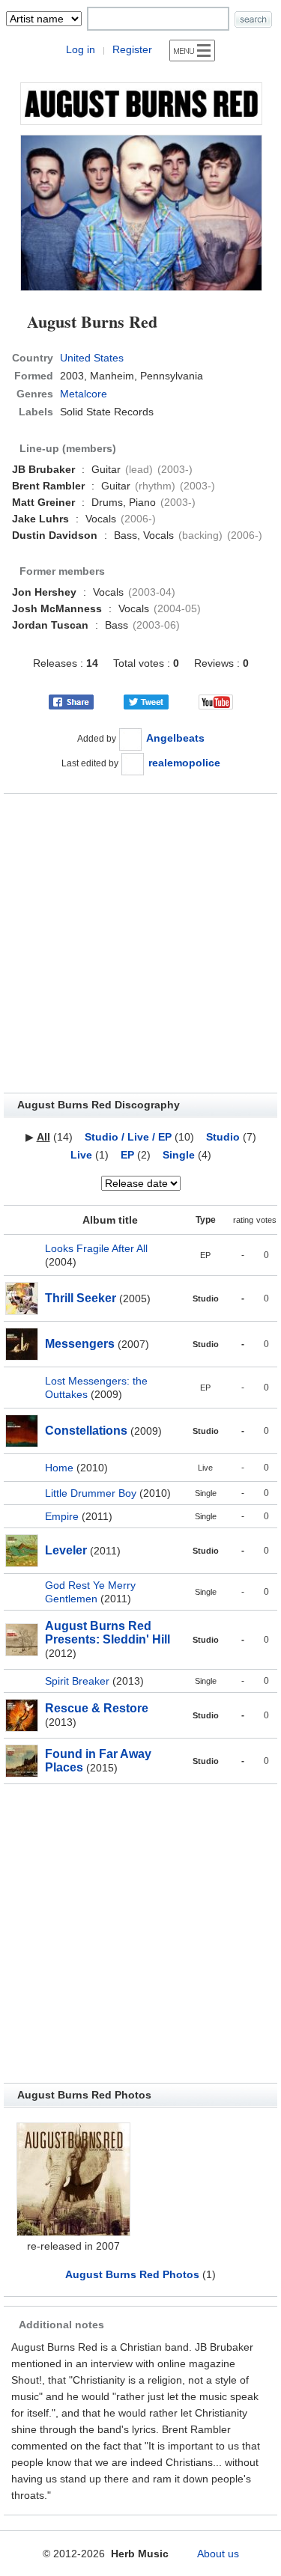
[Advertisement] (140, 943)
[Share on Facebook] (71, 701)
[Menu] (192, 51)
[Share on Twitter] (146, 701)
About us (218, 2554)
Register (132, 49)
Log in (81, 49)
